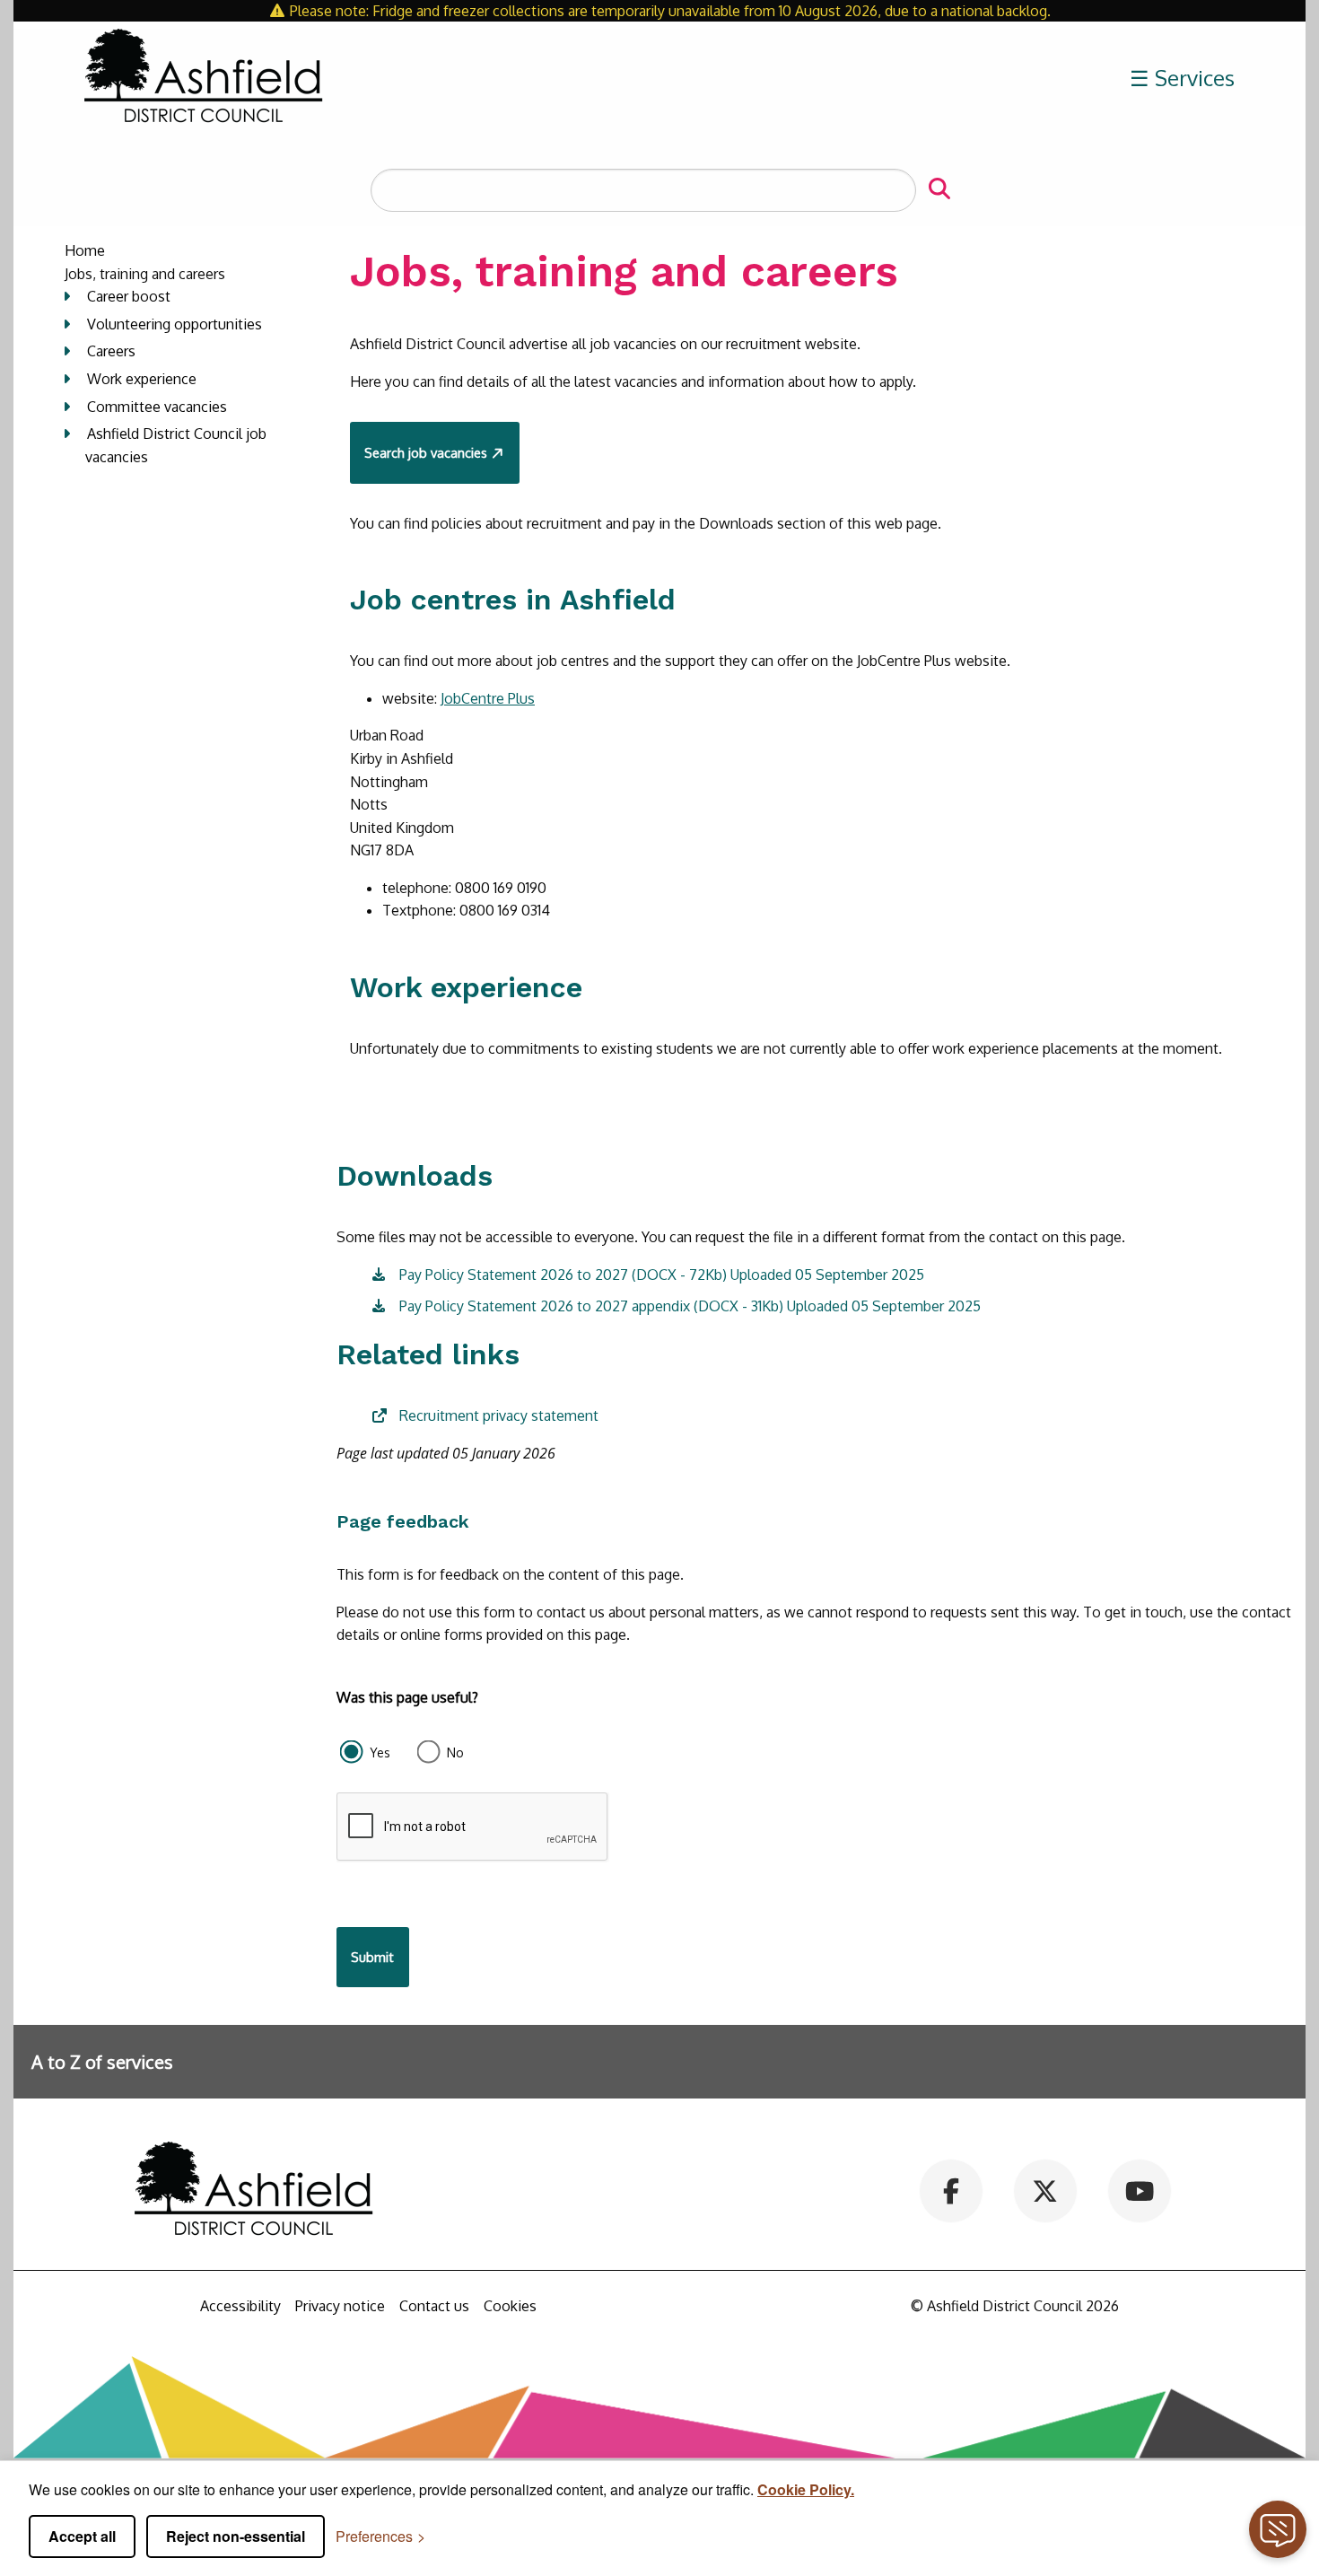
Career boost (129, 296)
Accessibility (240, 2306)
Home (85, 250)
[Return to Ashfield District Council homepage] (204, 78)
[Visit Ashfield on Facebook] (952, 2190)
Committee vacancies (157, 407)
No (455, 1752)
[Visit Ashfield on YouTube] (1139, 2190)
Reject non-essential (236, 2536)
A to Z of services (102, 2062)
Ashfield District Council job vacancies (176, 445)
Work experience (142, 379)
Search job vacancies (426, 452)
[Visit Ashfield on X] (1045, 2190)
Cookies (510, 2306)
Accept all (82, 2536)
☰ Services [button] (1182, 78)
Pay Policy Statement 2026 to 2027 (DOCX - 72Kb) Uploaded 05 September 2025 (662, 1275)
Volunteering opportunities (175, 324)
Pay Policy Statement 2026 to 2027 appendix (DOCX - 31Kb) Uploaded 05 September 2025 (690, 1306)
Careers (111, 351)
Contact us (434, 2306)
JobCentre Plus (488, 698)
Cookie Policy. (806, 2489)
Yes (380, 1752)
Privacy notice (340, 2306)
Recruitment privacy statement (499, 1415)
